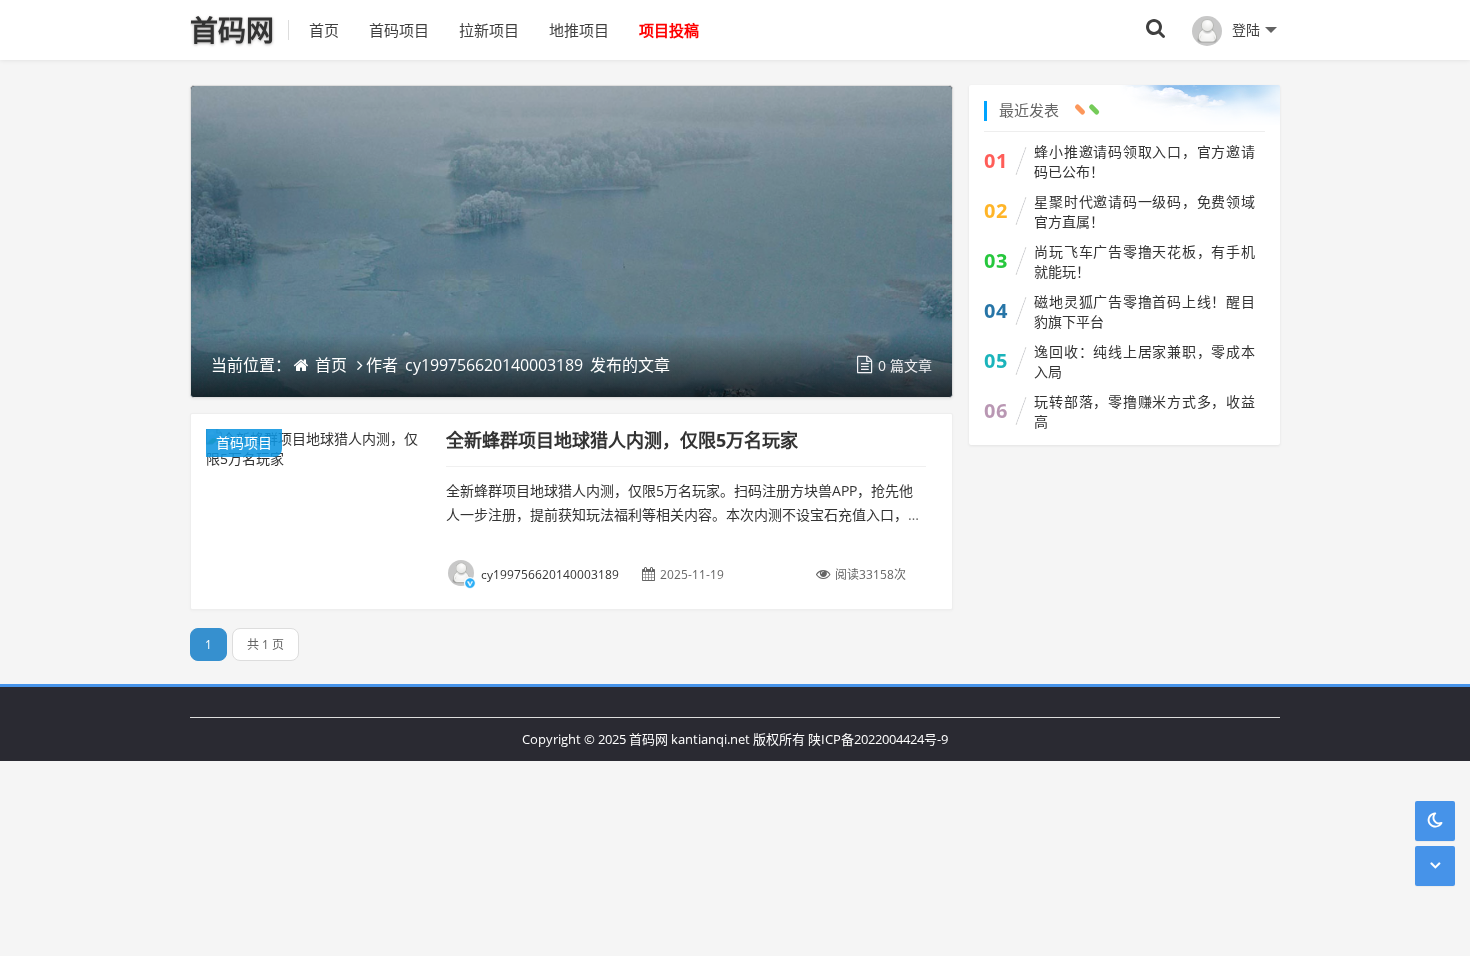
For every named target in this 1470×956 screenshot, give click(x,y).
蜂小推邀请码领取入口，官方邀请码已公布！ (1144, 161)
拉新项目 (489, 30)
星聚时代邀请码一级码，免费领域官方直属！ (1144, 211)
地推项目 (579, 30)
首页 (324, 30)
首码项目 (399, 30)
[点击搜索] (1156, 29)
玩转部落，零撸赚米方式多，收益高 (1144, 411)
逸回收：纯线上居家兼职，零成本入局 (1144, 361)
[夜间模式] (1435, 820)
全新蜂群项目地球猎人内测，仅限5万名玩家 (622, 440)
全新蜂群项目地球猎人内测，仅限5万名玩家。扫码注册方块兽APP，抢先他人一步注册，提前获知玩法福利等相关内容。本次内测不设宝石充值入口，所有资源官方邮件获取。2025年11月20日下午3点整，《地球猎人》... (684, 514)
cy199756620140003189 (494, 365)
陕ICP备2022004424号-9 (878, 739)
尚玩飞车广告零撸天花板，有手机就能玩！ (1144, 261)
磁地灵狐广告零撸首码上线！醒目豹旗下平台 (1144, 311)
